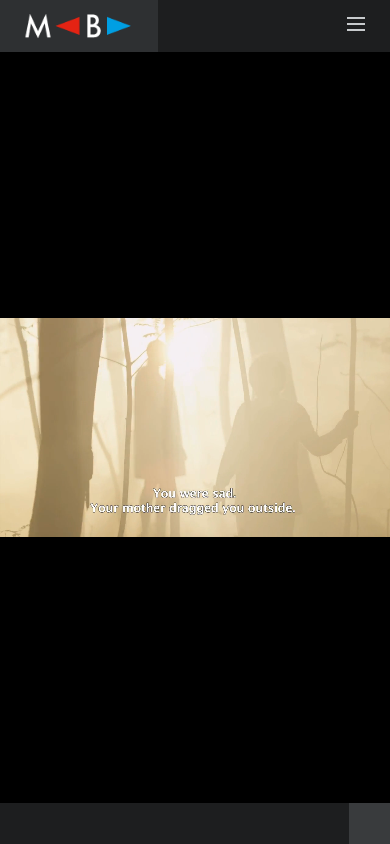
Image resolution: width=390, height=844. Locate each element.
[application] (195, 427)
